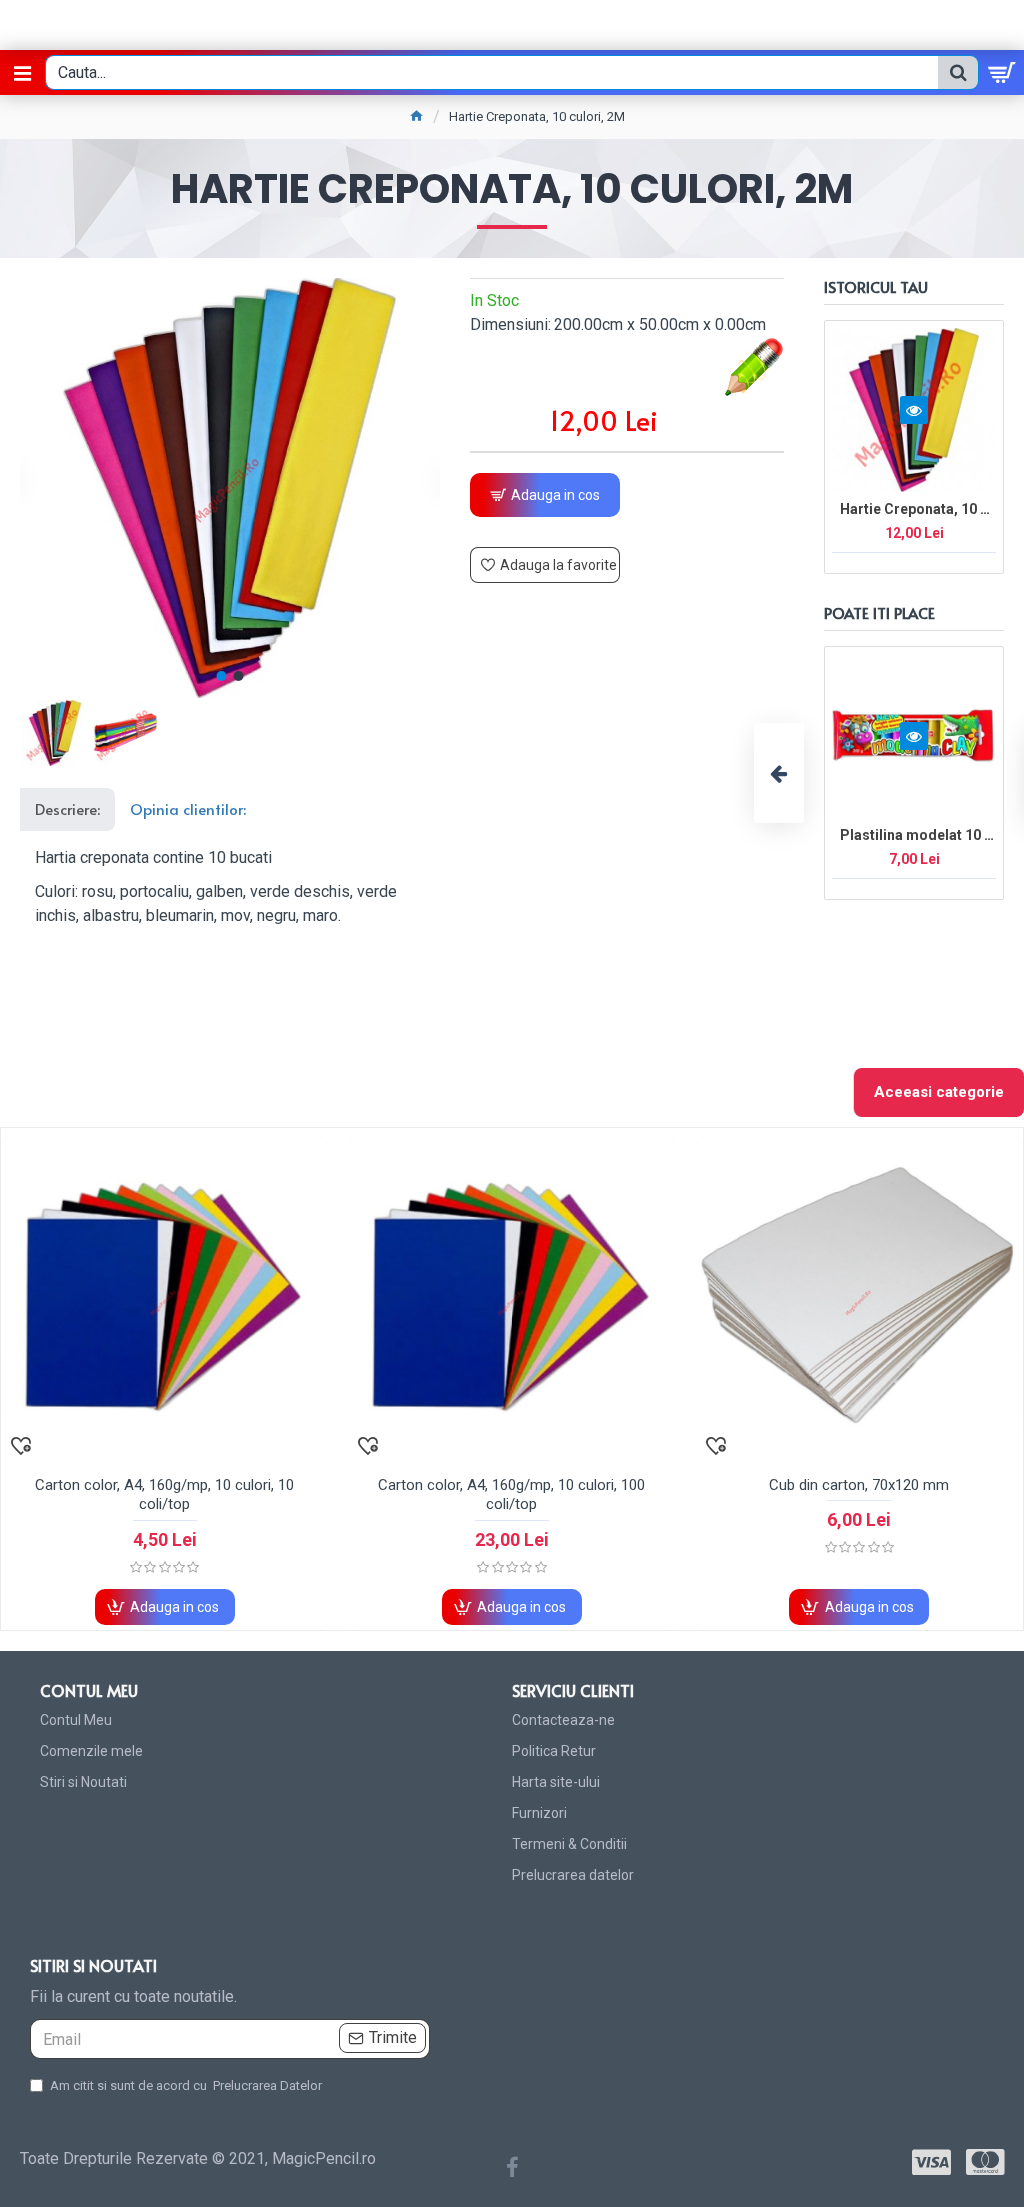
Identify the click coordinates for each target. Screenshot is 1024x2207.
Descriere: (67, 808)
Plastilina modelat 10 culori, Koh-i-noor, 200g (918, 835)
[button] (222, 676)
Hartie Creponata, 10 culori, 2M (918, 509)
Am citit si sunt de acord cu (186, 2085)
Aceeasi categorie (939, 1092)
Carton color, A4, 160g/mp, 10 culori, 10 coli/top (164, 1495)
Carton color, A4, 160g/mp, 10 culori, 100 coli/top (511, 1495)
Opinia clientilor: (188, 808)
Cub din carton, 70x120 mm (859, 1485)
